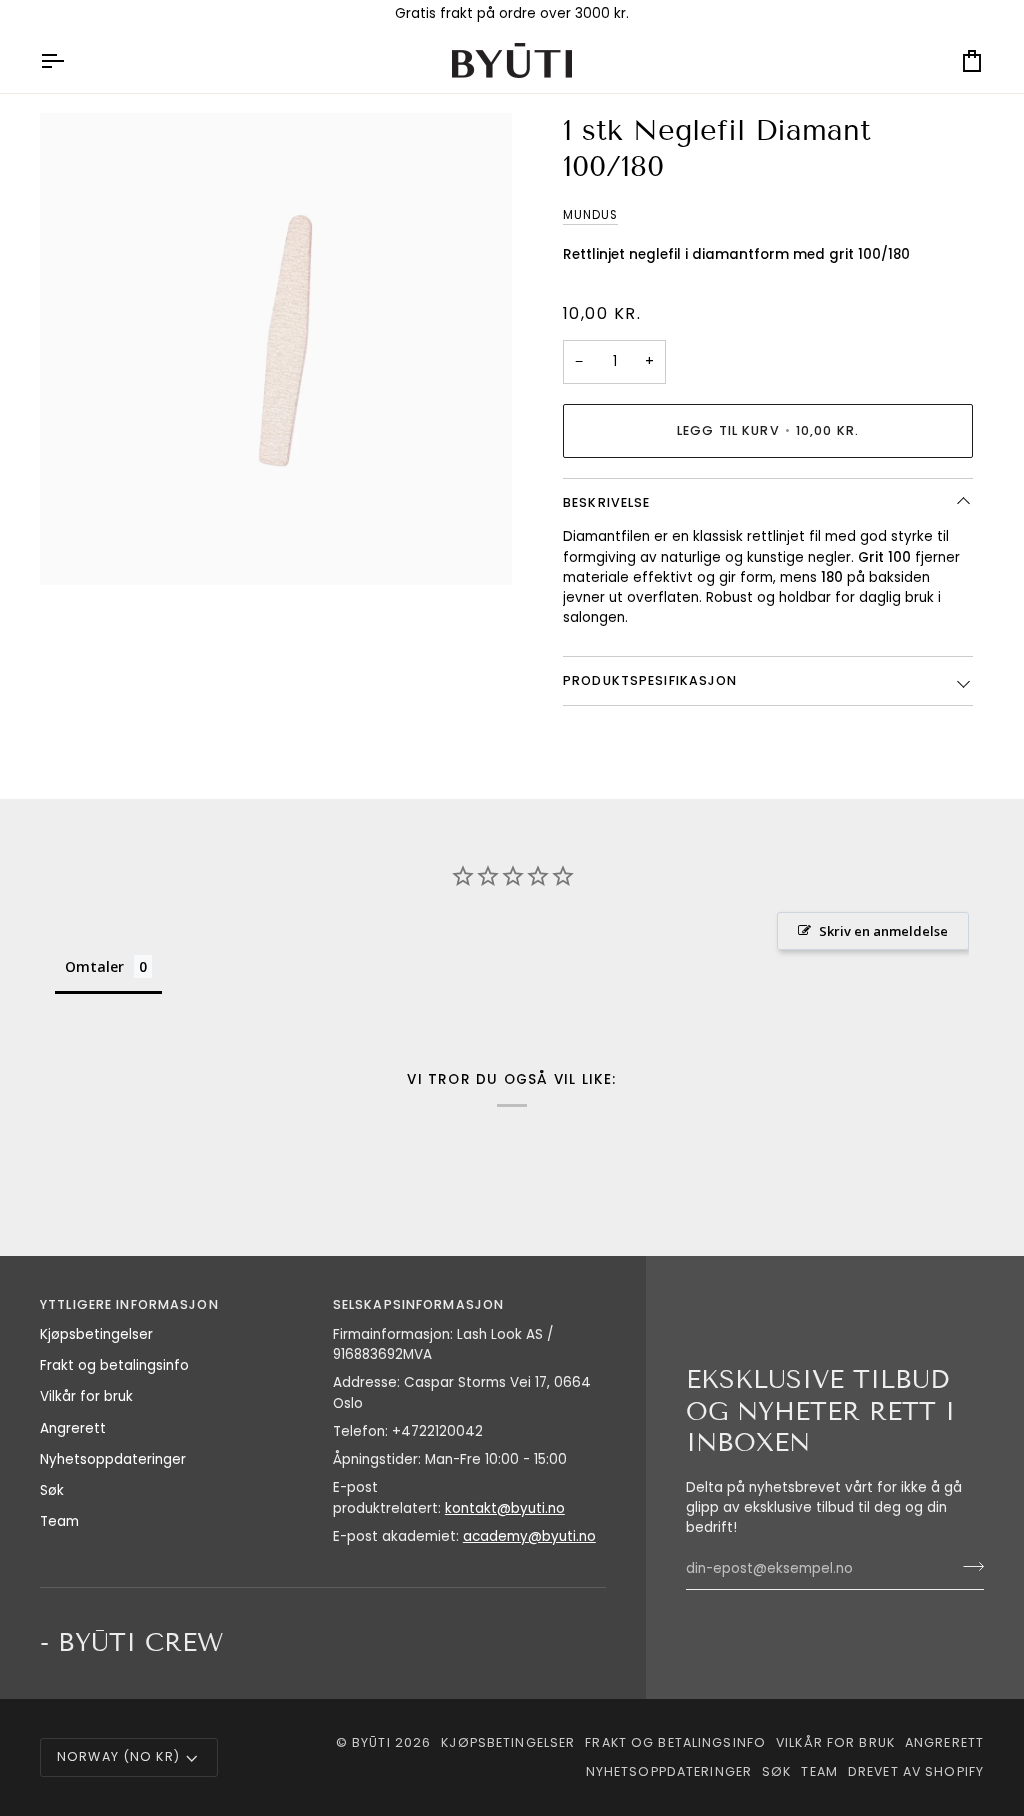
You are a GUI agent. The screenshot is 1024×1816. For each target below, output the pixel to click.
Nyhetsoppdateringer (113, 1459)
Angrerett (73, 1428)
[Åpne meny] (70, 60)
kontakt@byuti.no (505, 1508)
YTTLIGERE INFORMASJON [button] (129, 1304)
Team (59, 1521)
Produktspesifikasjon (650, 680)
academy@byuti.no (529, 1536)
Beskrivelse (606, 502)
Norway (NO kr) (118, 1756)
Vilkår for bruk (86, 1396)
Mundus (590, 215)
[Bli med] (967, 1567)
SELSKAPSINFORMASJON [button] (418, 1304)
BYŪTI (371, 1742)
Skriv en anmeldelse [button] (883, 931)
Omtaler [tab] (94, 966)
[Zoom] (77, 547)
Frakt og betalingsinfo (114, 1365)
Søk (52, 1490)
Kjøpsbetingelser (96, 1334)
